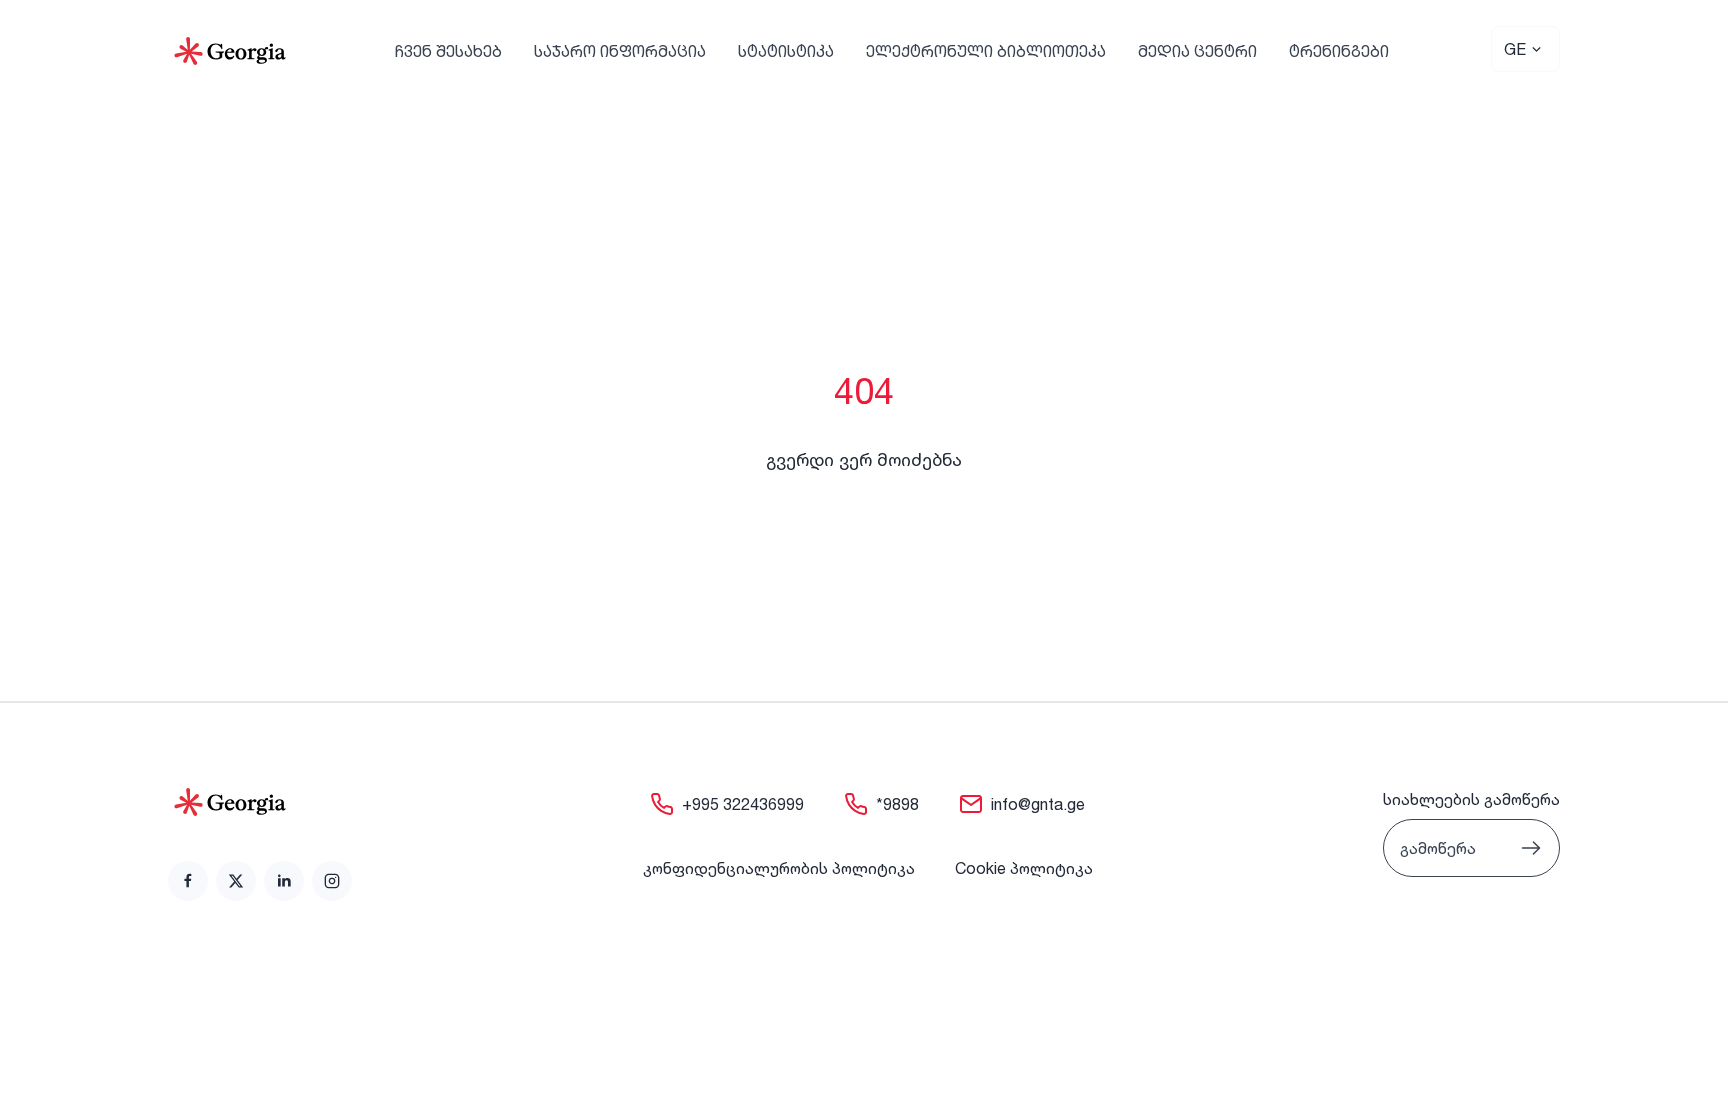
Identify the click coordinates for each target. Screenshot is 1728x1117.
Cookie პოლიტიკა (1024, 868)
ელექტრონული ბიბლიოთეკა (986, 51)
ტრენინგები (1339, 51)
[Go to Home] (230, 51)
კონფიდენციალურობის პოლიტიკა (779, 868)
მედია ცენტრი (1197, 51)
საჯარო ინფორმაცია (620, 51)
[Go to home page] (260, 802)
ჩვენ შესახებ (448, 51)
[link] (188, 881)
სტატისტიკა (786, 51)
